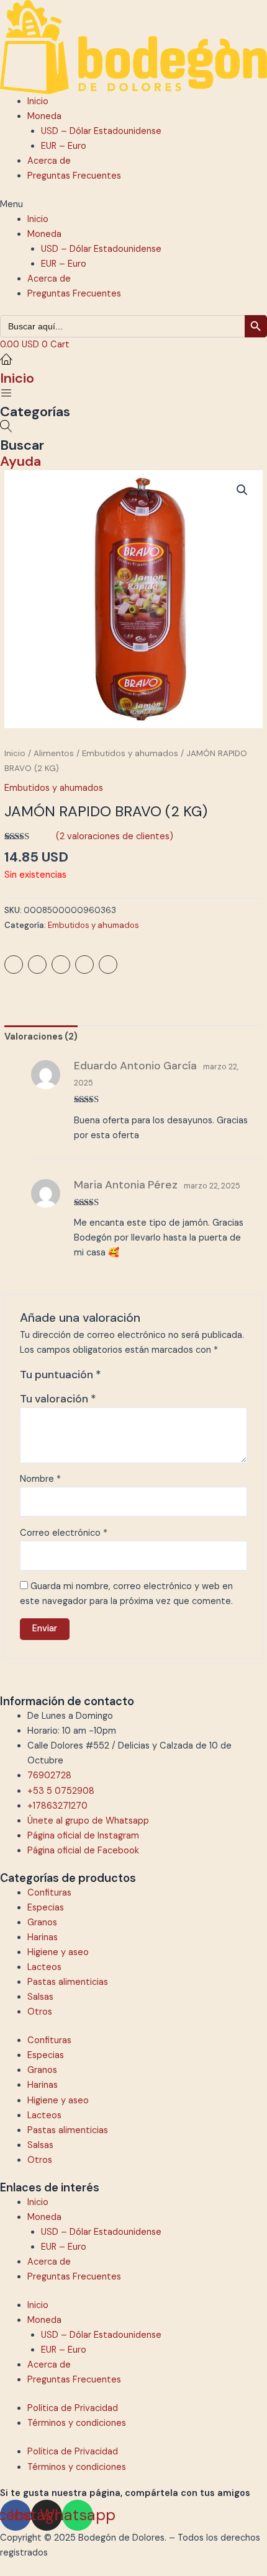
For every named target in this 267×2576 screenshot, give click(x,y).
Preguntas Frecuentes (74, 176)
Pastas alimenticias (68, 1982)
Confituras (49, 1893)
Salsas (40, 1997)
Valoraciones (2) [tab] (41, 1037)
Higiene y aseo (58, 1952)
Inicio (38, 101)
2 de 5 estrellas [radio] (126, 1378)
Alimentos (54, 753)
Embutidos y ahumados (130, 753)
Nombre (40, 1479)
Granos (42, 1923)
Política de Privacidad (73, 2408)
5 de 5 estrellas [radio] (166, 1378)
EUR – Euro (64, 146)
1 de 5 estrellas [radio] (112, 1378)
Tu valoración (58, 1399)
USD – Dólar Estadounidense (101, 131)
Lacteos (44, 1967)
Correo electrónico (64, 1533)
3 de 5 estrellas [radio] (139, 1378)
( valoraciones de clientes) (115, 836)
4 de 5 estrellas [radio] (153, 1378)
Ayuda (20, 461)
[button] (133, 205)
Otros (40, 2012)
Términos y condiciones (77, 2423)
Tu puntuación (61, 1375)
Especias (46, 1908)
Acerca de (49, 161)
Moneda (44, 116)
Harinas (43, 1937)
